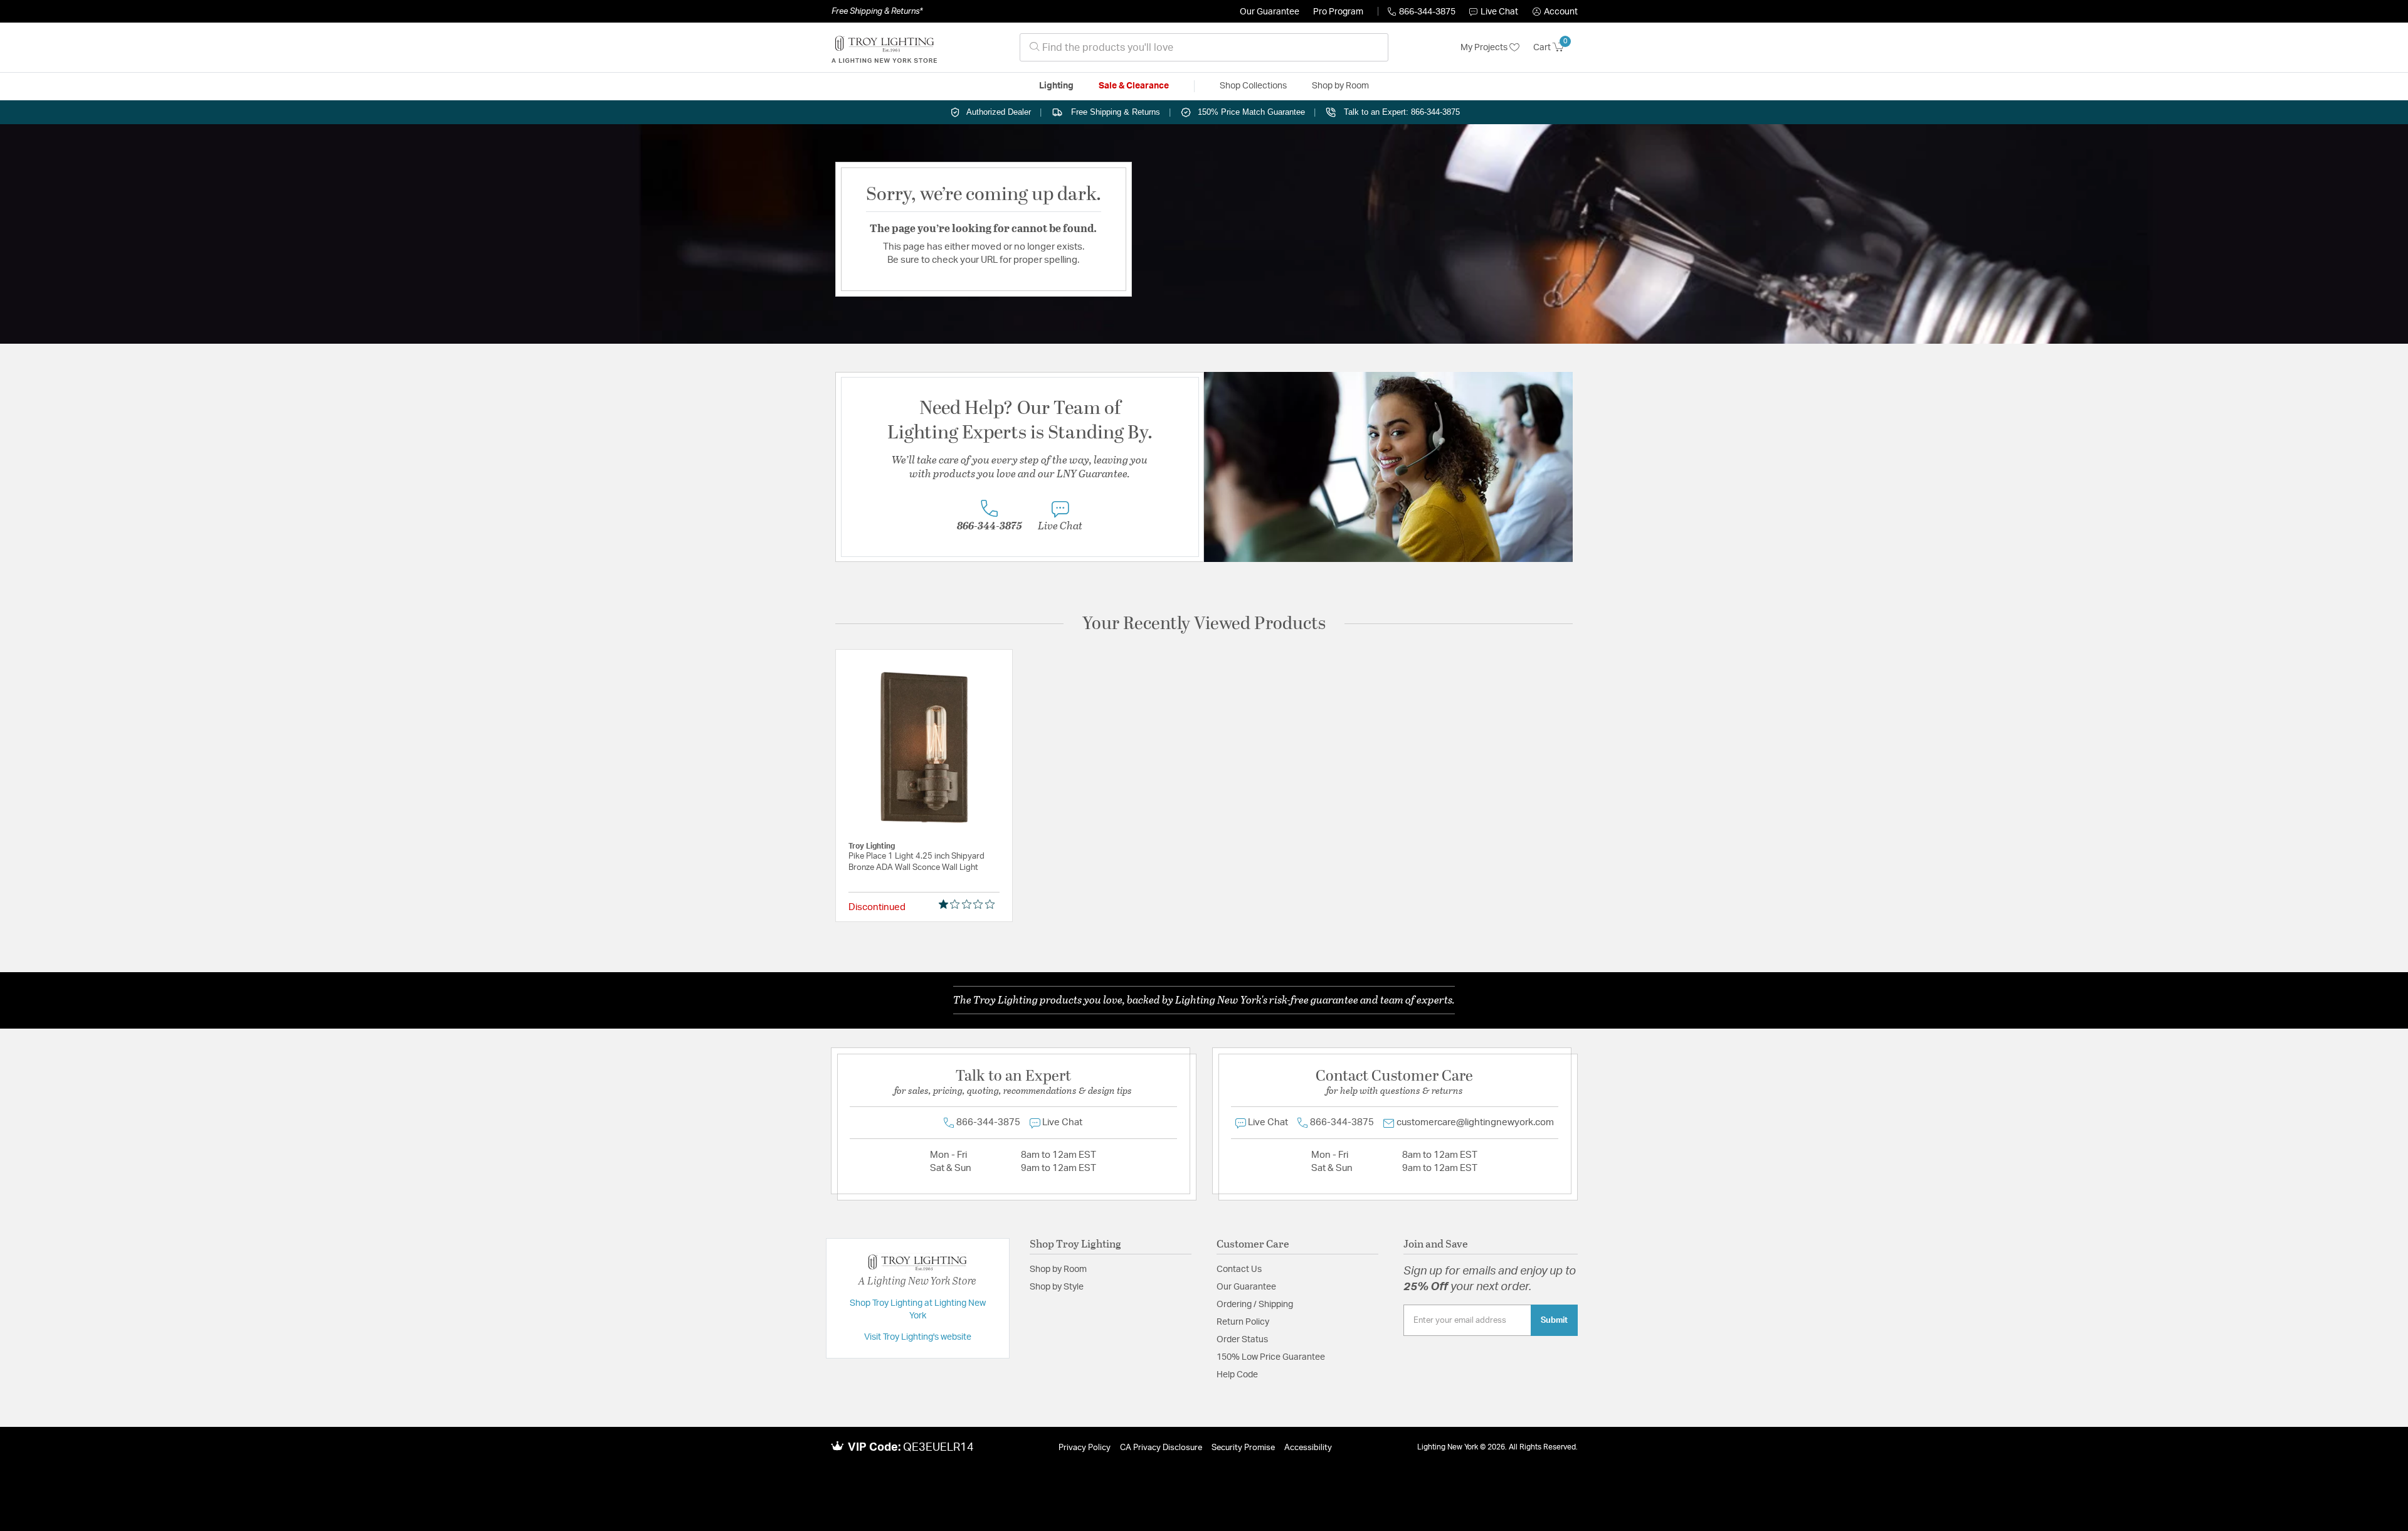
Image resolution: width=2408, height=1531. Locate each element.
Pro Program (1338, 12)
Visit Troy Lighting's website (918, 1337)
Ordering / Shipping (1255, 1305)
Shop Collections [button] (1253, 86)
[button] (1555, 12)
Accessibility (1308, 1448)
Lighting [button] (1056, 86)
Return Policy (1243, 1322)
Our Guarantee (1270, 12)
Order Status (1242, 1340)
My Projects (1485, 48)
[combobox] (1204, 47)
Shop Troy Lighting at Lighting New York (918, 1310)
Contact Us (1239, 1269)
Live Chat (1499, 12)
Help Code (1237, 1375)
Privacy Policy (1085, 1448)
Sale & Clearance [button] (1134, 86)
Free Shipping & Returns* (877, 11)
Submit (1554, 1320)
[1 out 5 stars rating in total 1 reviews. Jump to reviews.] (969, 904)
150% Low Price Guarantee (1271, 1357)
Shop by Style (1057, 1287)
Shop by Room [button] (1340, 86)
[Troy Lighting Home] (884, 48)
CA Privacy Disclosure (1161, 1448)
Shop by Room (1058, 1269)
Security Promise (1243, 1448)
